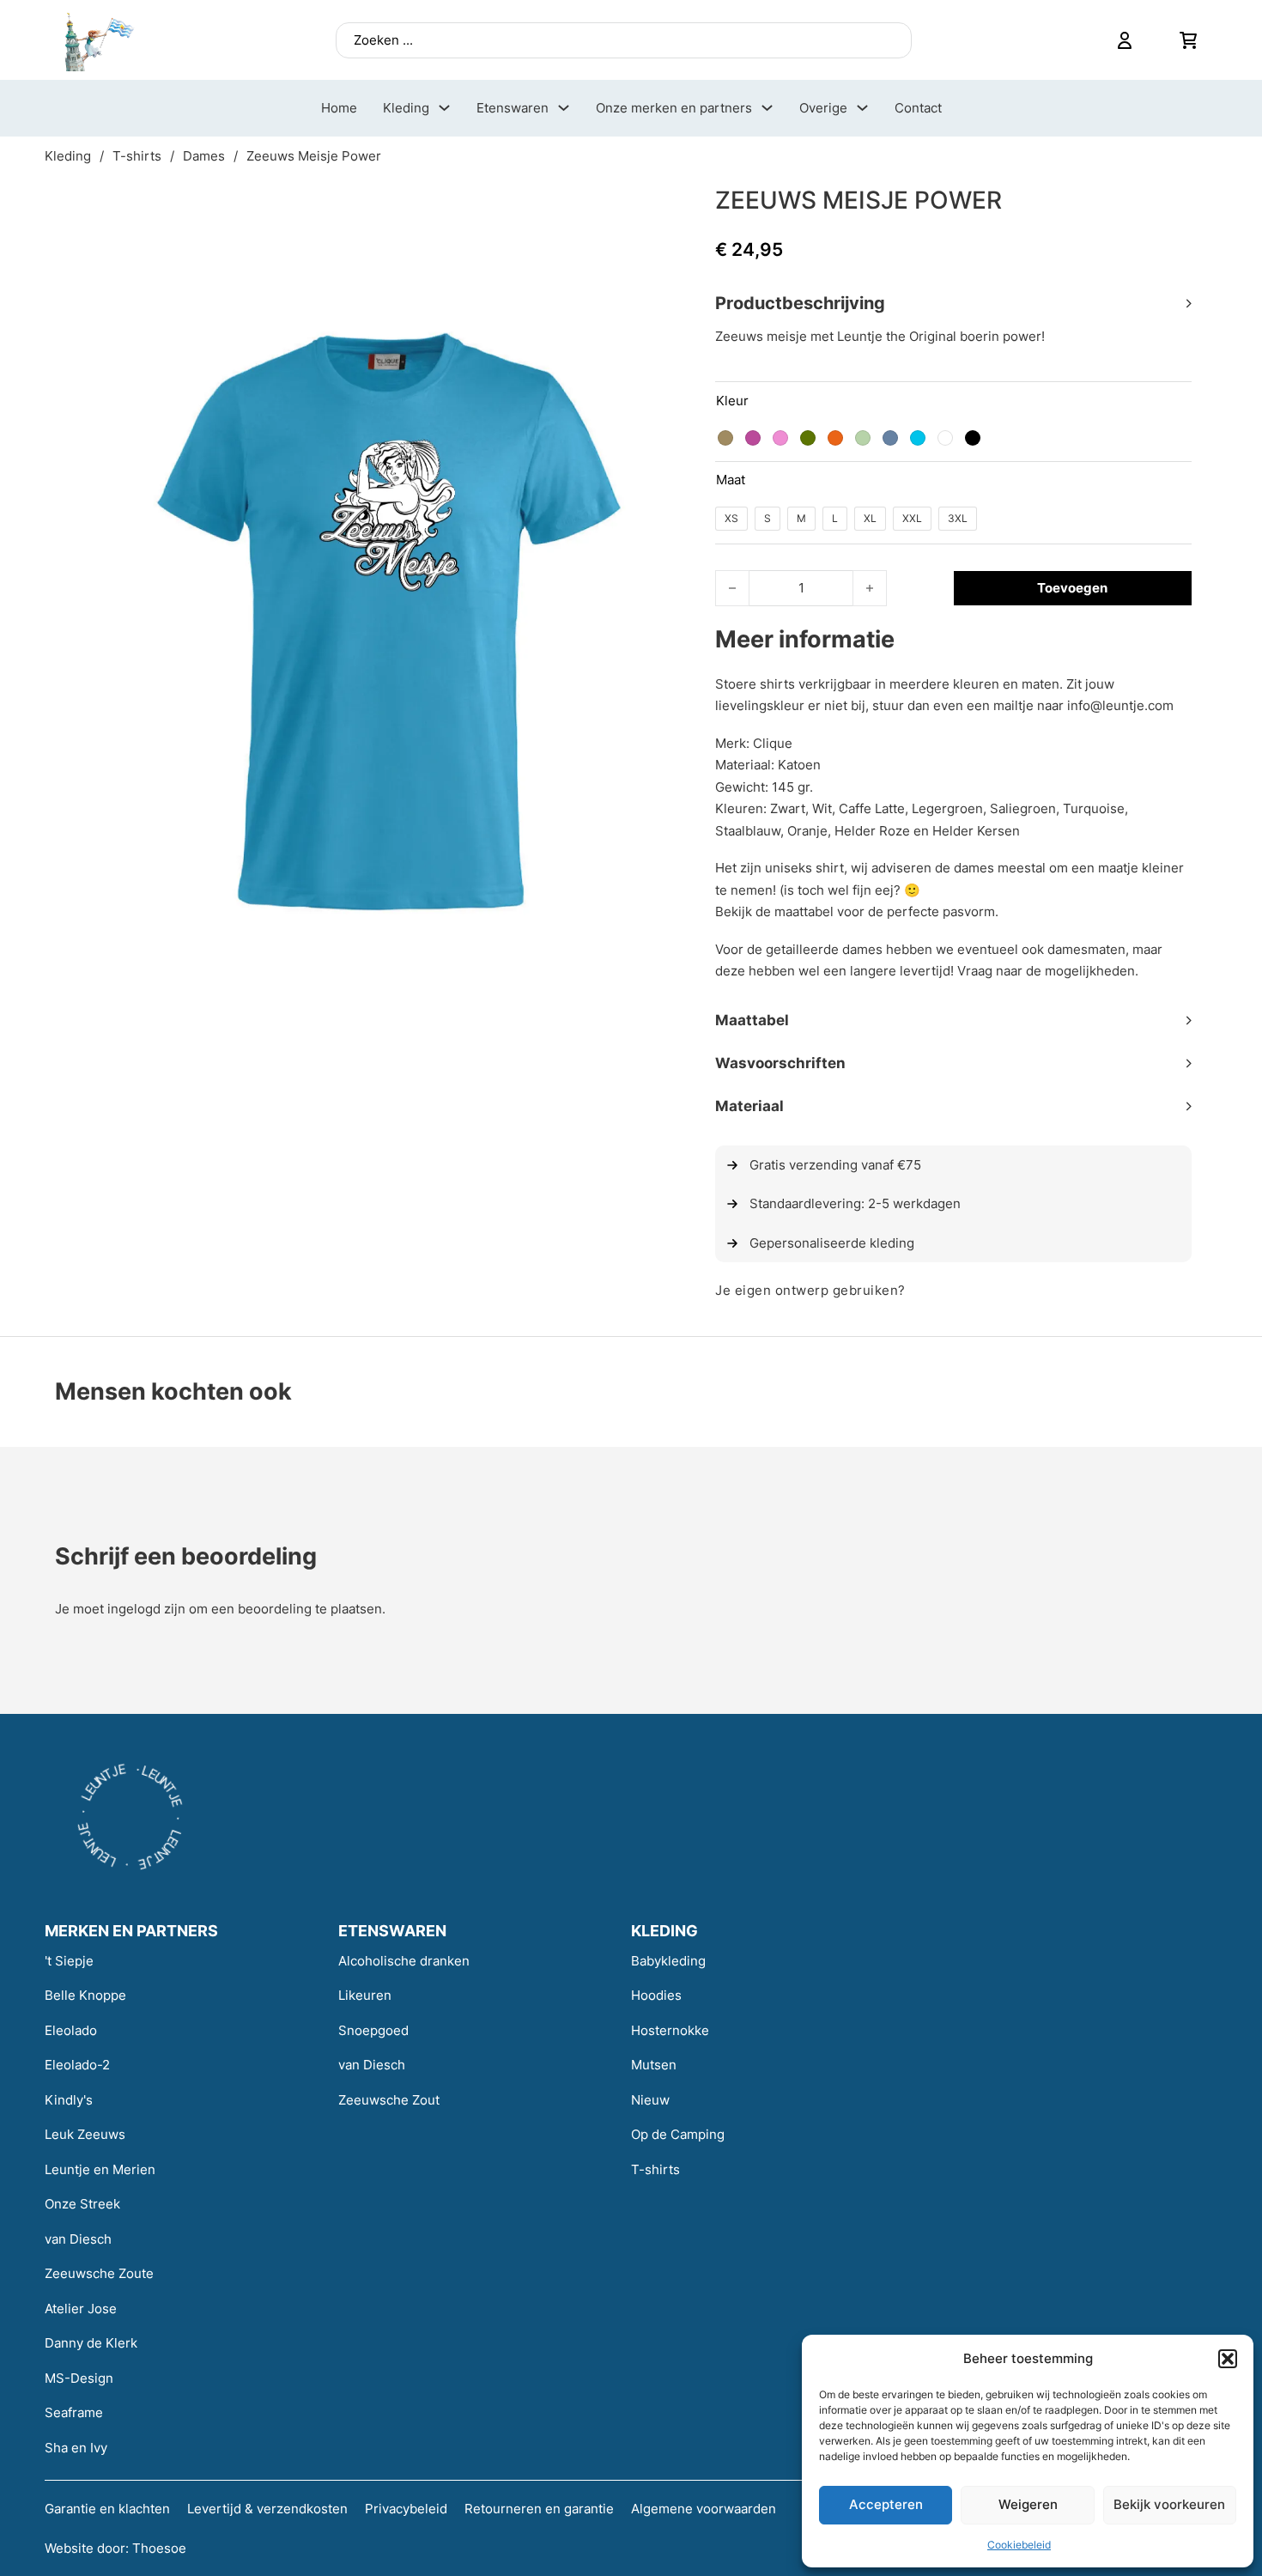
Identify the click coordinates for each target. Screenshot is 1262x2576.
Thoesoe (159, 2548)
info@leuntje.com (1120, 705)
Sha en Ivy (76, 2448)
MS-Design (79, 2378)
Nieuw (650, 2100)
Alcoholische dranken (404, 1961)
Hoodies (656, 1995)
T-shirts (137, 156)
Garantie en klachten (107, 2509)
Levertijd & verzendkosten (267, 2509)
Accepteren (886, 2504)
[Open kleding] (444, 108)
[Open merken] (767, 108)
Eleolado (71, 2030)
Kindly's (69, 2100)
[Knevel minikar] (1188, 40)
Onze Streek (82, 2204)
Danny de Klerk (91, 2343)
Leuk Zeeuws (85, 2134)
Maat (731, 480)
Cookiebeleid (1019, 2545)
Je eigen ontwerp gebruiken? (810, 1290)
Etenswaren (513, 108)
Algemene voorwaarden (704, 2509)
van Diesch (78, 2239)
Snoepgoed (373, 2030)
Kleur (732, 401)
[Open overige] (862, 108)
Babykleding (668, 1961)
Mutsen (654, 2065)
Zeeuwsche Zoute (99, 2273)
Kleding (406, 108)
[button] (1228, 2359)
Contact (918, 108)
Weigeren (1028, 2504)
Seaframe (74, 2412)
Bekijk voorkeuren (1169, 2504)
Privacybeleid (406, 2509)
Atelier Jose (81, 2309)
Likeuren (365, 1995)
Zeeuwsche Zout (389, 2100)
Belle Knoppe (85, 1995)
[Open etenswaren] (564, 108)
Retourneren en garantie (539, 2509)
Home (339, 108)
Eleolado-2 (77, 2065)
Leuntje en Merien (100, 2169)
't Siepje (69, 1961)
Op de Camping (678, 2134)
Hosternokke (670, 2030)
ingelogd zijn (146, 1609)
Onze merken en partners (674, 108)
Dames (204, 156)
